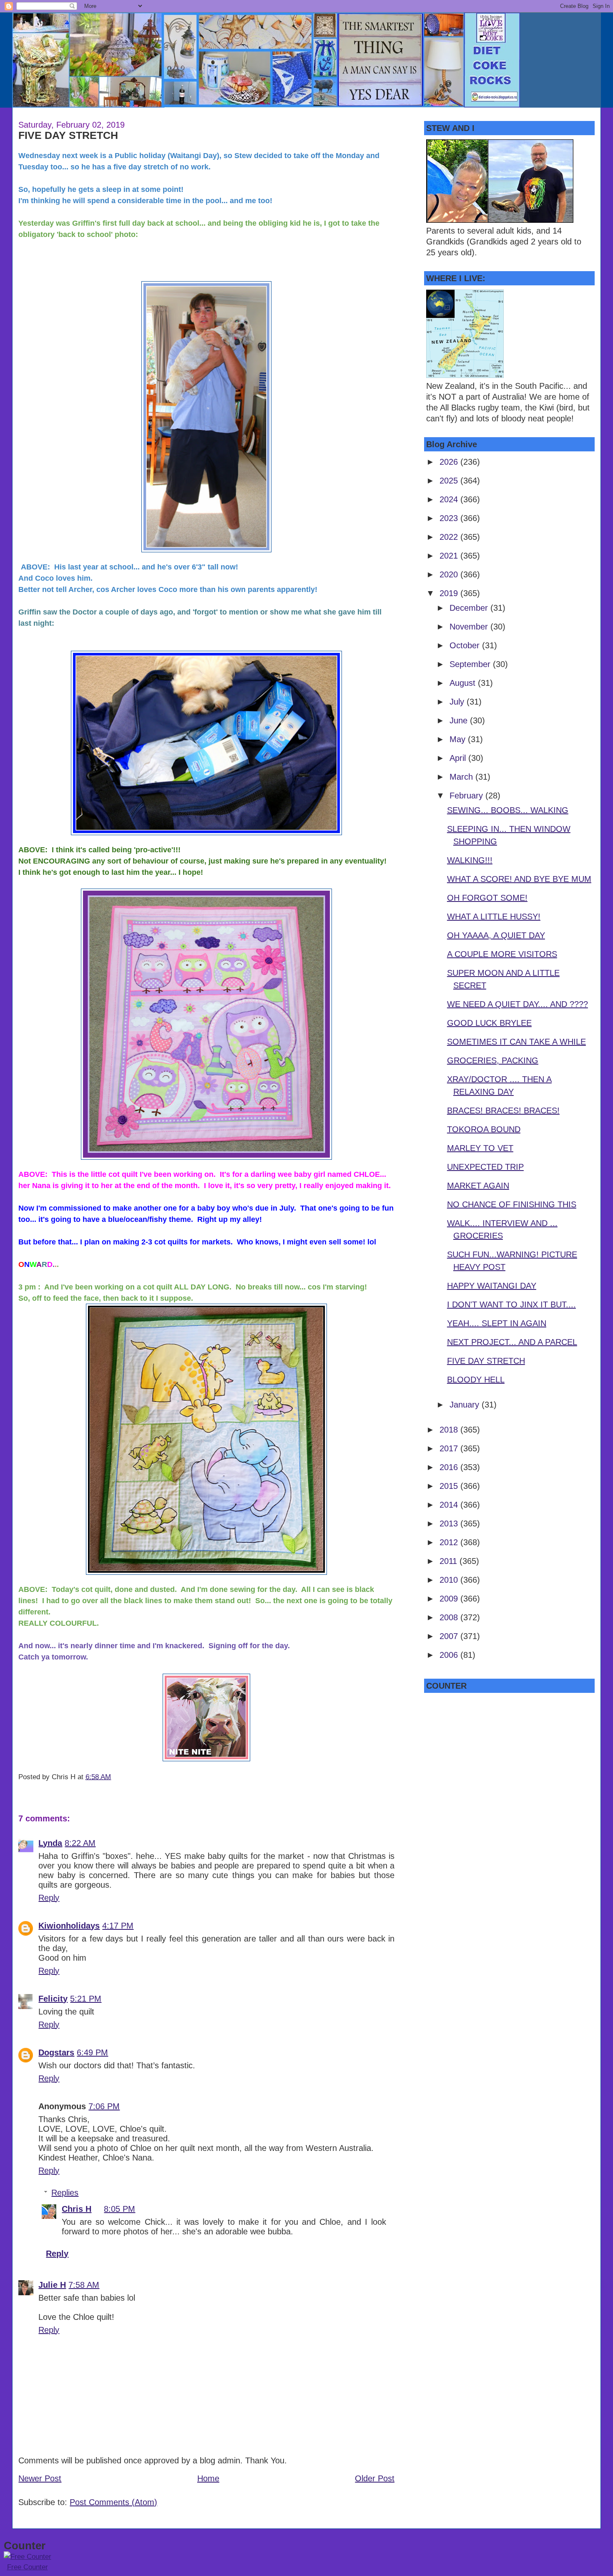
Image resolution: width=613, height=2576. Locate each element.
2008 (450, 1617)
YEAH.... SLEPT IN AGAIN (497, 1323)
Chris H (77, 2209)
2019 (450, 593)
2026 (450, 462)
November (470, 627)
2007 (450, 1636)
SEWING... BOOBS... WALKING (508, 810)
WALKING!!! (470, 860)
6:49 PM (92, 2052)
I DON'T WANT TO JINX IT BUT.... (511, 1304)
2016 (450, 1467)
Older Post (375, 2478)
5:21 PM (86, 1999)
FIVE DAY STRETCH (68, 135)
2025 (450, 481)
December (470, 608)
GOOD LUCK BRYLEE (489, 1023)
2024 (450, 499)
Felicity (53, 1999)
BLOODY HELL (476, 1380)
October (466, 645)
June (460, 720)
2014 (450, 1505)
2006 (450, 1655)
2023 (450, 518)
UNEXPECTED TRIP (485, 1167)
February (467, 796)
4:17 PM (118, 1926)
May (459, 739)
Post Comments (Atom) (113, 2502)
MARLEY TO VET (480, 1148)
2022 (450, 537)
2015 (450, 1486)
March (462, 777)
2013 (450, 1523)
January (466, 1405)
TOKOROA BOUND (484, 1129)
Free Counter (28, 2567)
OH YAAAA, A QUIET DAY (496, 935)
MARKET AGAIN (478, 1186)
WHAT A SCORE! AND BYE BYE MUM (519, 879)
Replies (65, 2193)
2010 (450, 1580)
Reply (49, 1898)
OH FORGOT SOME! (487, 898)
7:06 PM (104, 2106)
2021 (450, 556)
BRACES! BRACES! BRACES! (503, 1110)
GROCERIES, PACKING (493, 1060)
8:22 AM (80, 1843)
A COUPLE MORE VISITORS (502, 954)
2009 (450, 1599)
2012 (450, 1542)
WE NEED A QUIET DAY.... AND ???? (518, 1004)
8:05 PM (119, 2209)
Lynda (50, 1843)
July (458, 702)
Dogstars (56, 2052)
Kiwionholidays (69, 1926)
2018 (450, 1430)
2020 (450, 574)
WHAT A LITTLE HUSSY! (494, 917)
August (464, 683)
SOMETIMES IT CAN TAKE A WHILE (516, 1042)
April (459, 758)
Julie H (52, 2285)
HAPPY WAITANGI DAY (492, 1286)
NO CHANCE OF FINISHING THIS (512, 1204)
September (471, 664)
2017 (450, 1448)
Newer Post (40, 2478)
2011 (450, 1561)
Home (208, 2478)
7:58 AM (84, 2285)
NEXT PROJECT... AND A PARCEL (512, 1342)
